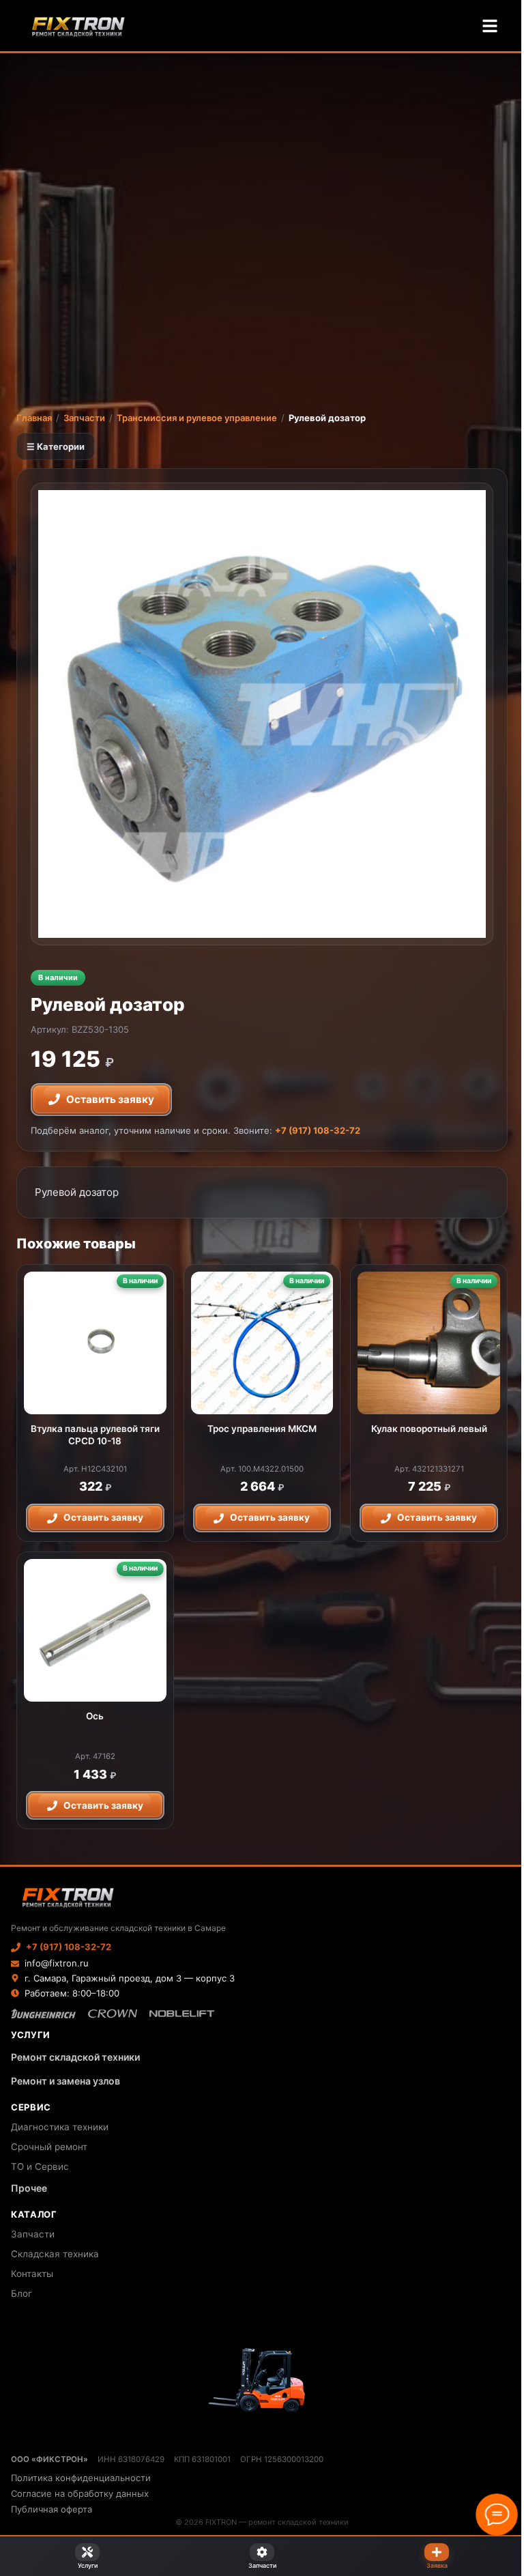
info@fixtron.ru (57, 1963)
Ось (95, 1716)
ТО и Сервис (40, 2166)
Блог (21, 2293)
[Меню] (490, 26)
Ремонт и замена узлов (65, 2081)
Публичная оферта (52, 2509)
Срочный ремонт (49, 2147)
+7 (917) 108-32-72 (318, 1130)
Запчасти (84, 418)
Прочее (29, 2188)
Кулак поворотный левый (429, 1429)
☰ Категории (56, 446)
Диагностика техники (60, 2127)
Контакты (32, 2274)
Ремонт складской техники (75, 2057)
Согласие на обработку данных (80, 2493)
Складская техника (55, 2254)
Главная (34, 418)
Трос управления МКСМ (262, 1429)
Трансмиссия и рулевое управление (197, 418)
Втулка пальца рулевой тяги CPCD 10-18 (95, 1435)
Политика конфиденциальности (81, 2478)
